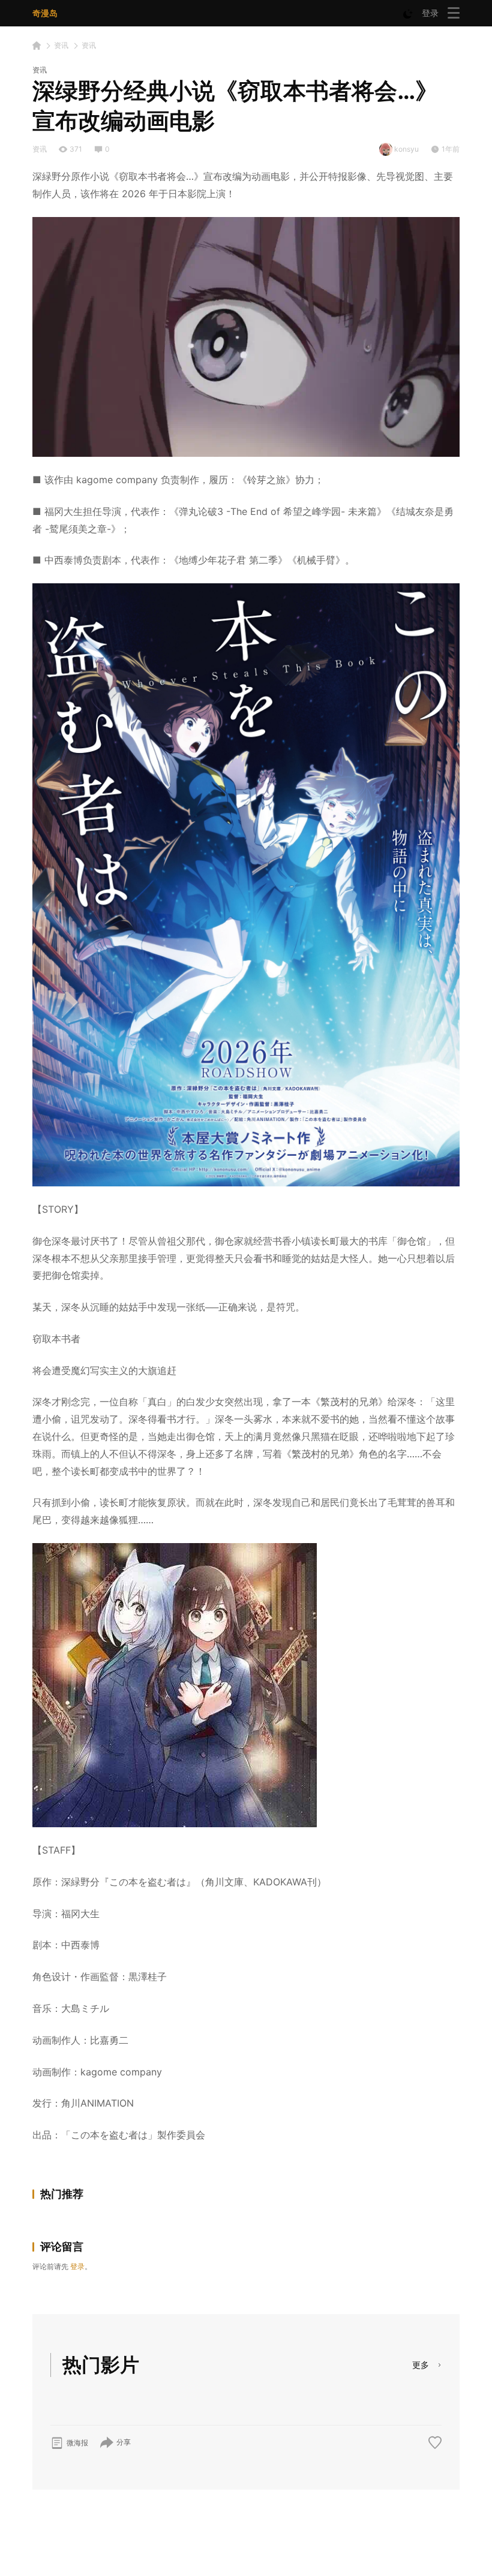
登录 (430, 13)
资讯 (61, 45)
